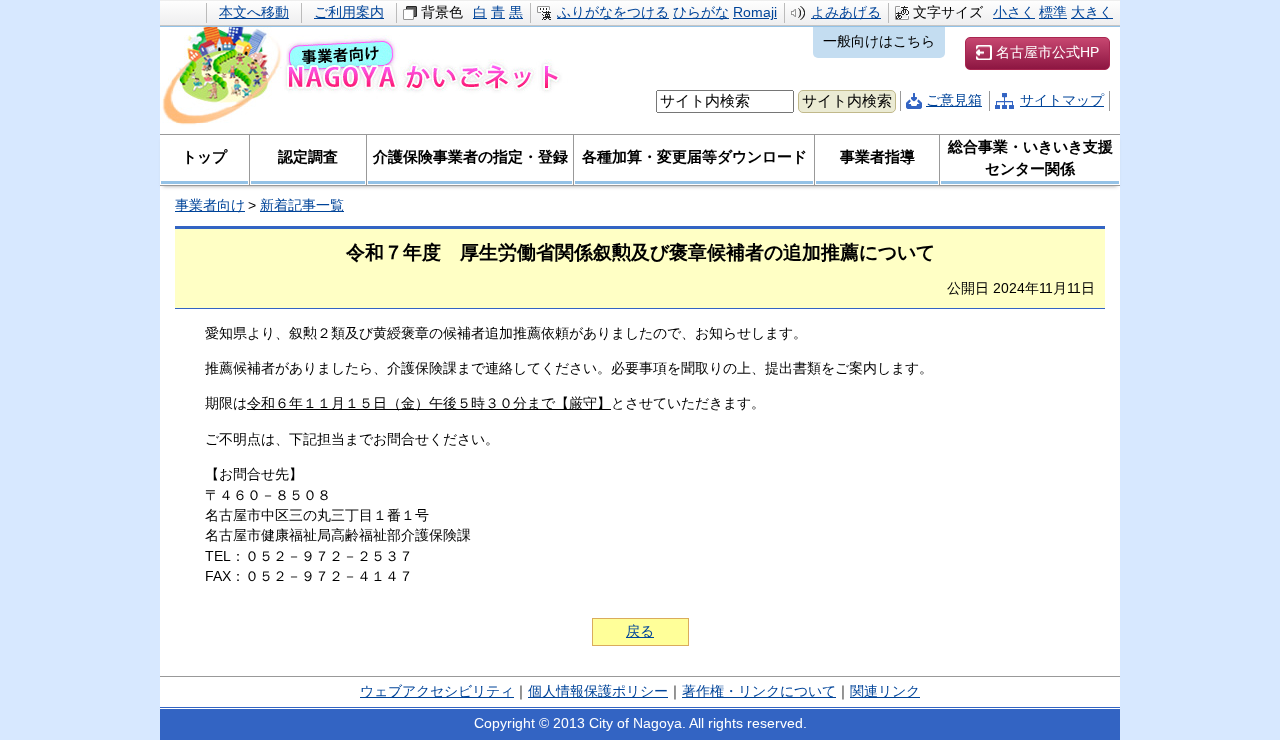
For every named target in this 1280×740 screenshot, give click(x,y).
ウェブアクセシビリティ (437, 691)
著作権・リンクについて (759, 691)
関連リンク (885, 691)
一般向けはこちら (879, 41)
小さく (1014, 12)
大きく (1092, 12)
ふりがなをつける (613, 12)
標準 (1053, 12)
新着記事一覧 (302, 205)
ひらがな (701, 12)
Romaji (755, 12)
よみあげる (846, 12)
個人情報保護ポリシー (598, 691)
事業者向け (210, 205)
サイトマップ (1062, 100)
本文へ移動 (254, 12)
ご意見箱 (954, 100)
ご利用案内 (349, 12)
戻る (640, 631)
